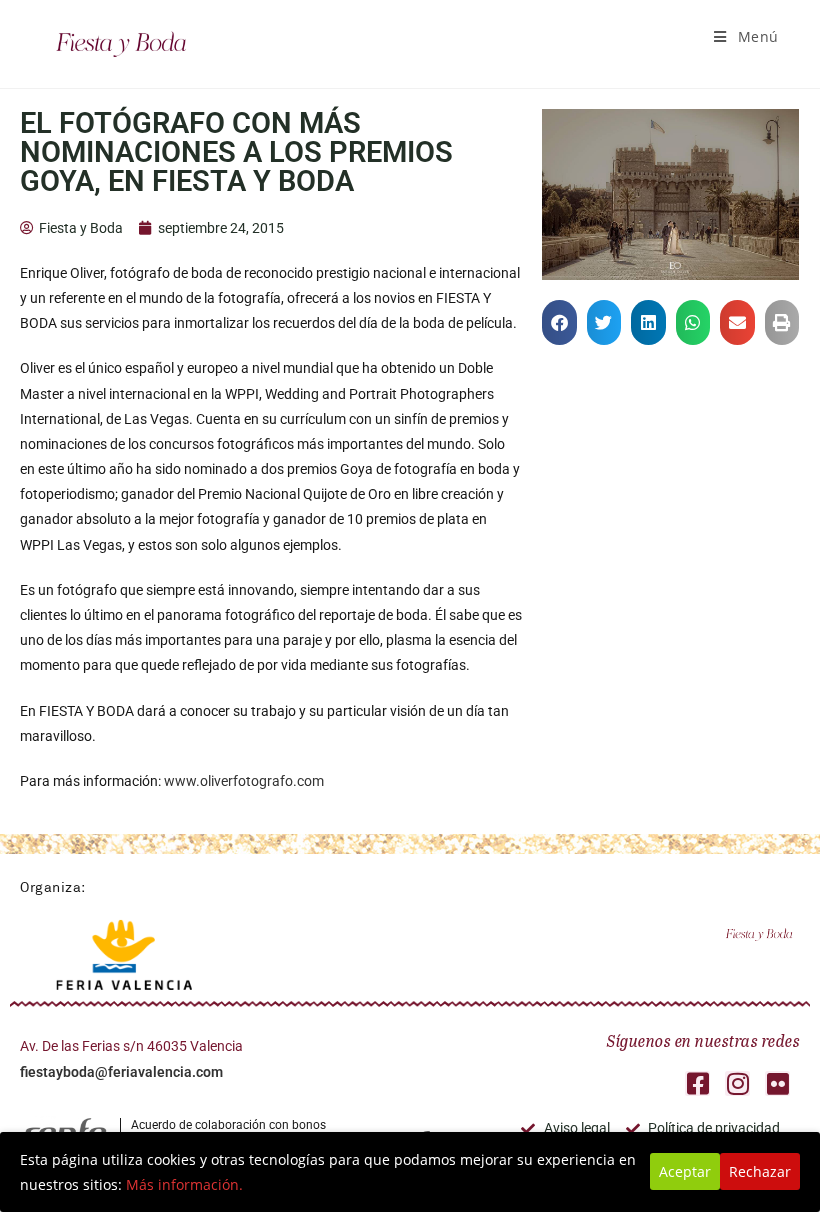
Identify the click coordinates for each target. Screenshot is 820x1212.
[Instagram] (737, 1083)
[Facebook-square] (697, 1083)
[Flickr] (777, 1083)
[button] (559, 322)
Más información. (184, 1184)
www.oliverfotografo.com (244, 781)
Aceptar (685, 1171)
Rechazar (760, 1171)
